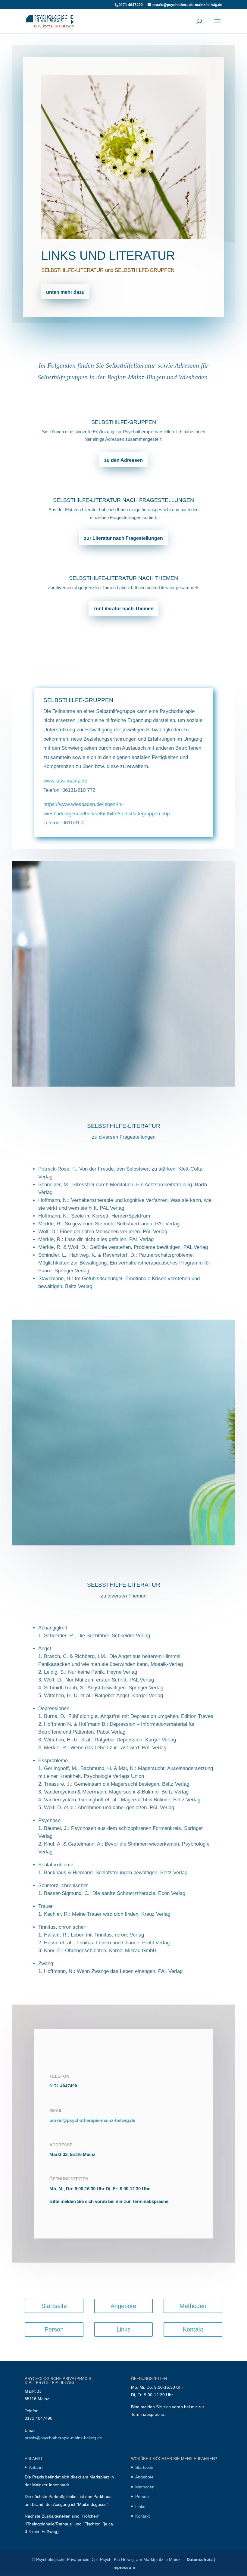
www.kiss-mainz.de (65, 781)
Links (123, 2329)
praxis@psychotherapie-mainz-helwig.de (92, 2120)
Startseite (54, 2306)
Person (54, 2329)
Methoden (193, 2306)
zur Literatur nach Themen (123, 609)
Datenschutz (200, 2559)
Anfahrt (36, 2467)
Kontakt (193, 2329)
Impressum (124, 2567)
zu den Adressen (123, 460)
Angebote (123, 2306)
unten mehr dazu (65, 292)
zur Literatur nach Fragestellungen (123, 538)
